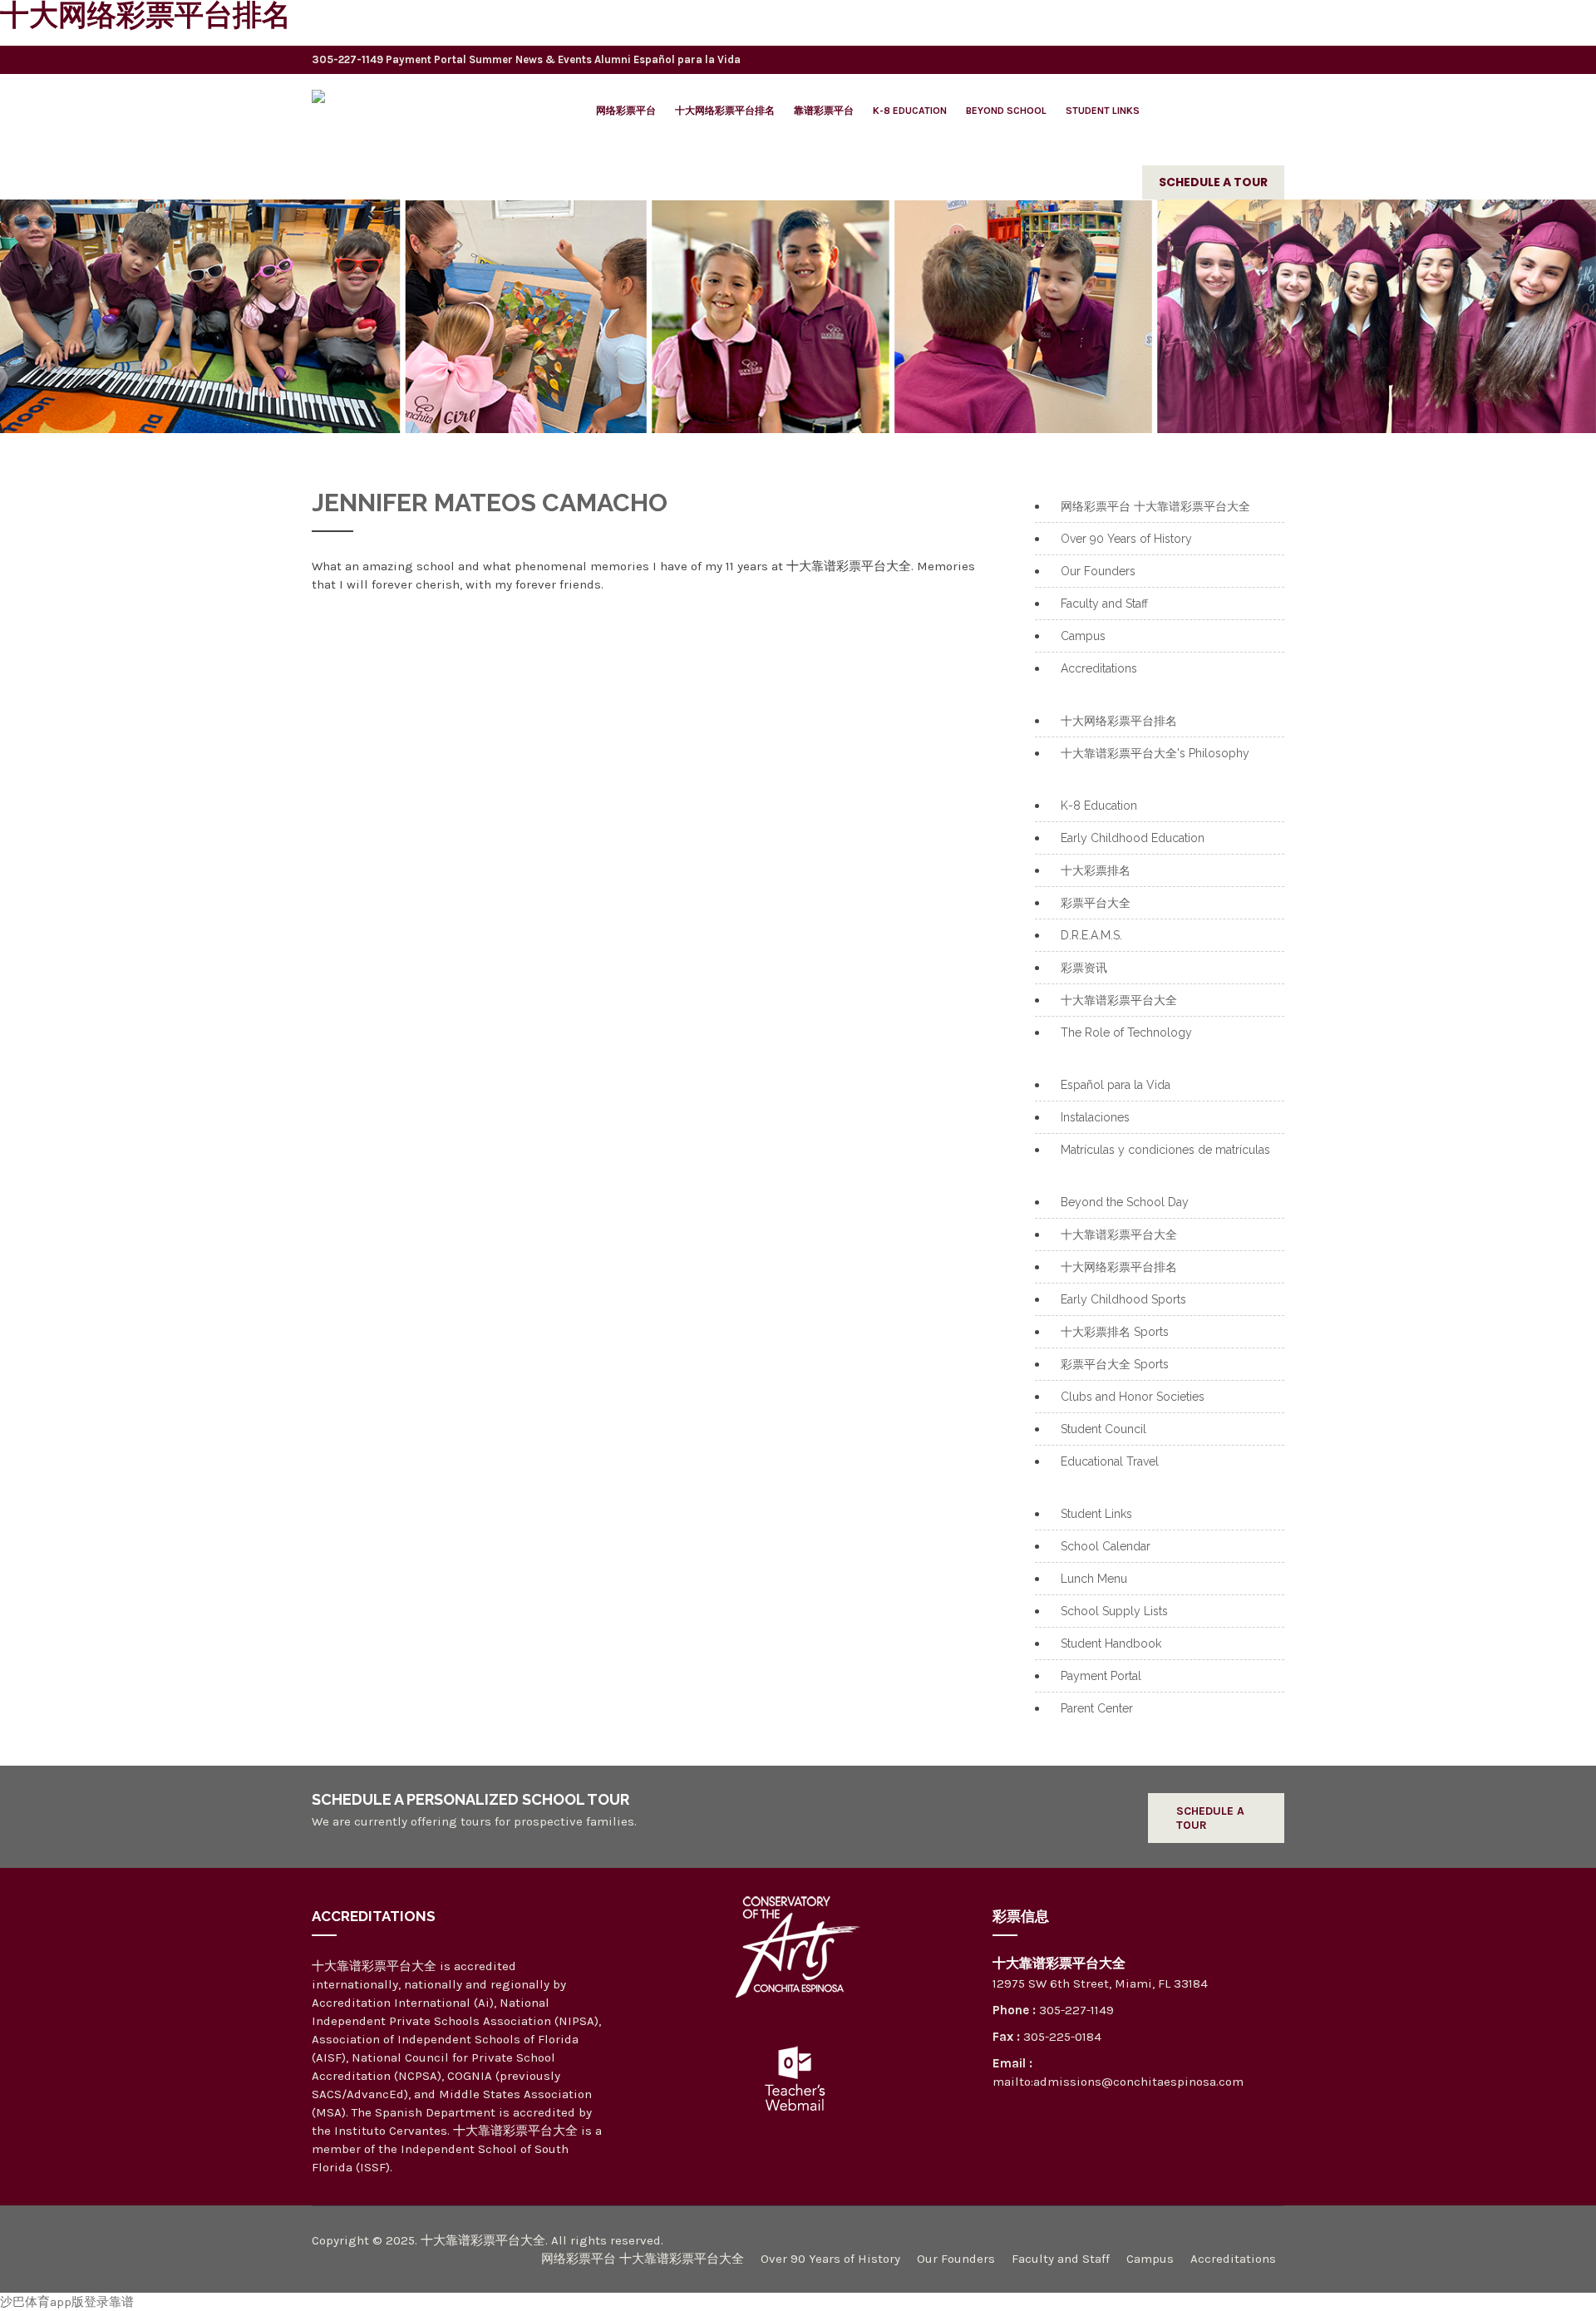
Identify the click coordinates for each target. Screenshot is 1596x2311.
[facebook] (1234, 56)
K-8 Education (910, 111)
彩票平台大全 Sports (1115, 1364)
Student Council (1103, 1429)
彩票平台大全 (1096, 903)
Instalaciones (1095, 1117)
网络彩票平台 (626, 111)
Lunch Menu (1094, 1579)
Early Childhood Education (1133, 838)
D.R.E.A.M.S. (1091, 935)
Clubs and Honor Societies (1133, 1397)
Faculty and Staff (1104, 604)
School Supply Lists (1114, 1611)
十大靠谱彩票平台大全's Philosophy (1155, 753)
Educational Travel (1110, 1461)
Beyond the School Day (1125, 1202)
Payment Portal (426, 59)
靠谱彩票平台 (824, 111)
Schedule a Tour (1213, 182)
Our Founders (1098, 571)
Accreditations (1099, 668)
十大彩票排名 (1096, 870)
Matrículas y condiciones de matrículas (1165, 1150)
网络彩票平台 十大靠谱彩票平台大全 (1155, 506)
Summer (491, 59)
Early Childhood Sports (1123, 1299)
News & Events (554, 59)
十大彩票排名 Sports (1115, 1332)
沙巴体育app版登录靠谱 (67, 2302)
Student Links (1103, 111)
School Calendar (1106, 1546)
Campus (1083, 636)
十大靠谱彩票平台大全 (1119, 1000)
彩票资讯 (1084, 968)
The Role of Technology (1126, 1032)
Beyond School (1006, 111)
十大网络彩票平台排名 (725, 111)
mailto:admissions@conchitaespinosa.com (1118, 2082)
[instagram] (1268, 56)
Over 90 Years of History (1126, 539)
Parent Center (1097, 1708)
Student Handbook (1111, 1643)
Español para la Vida (687, 59)
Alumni (613, 59)
